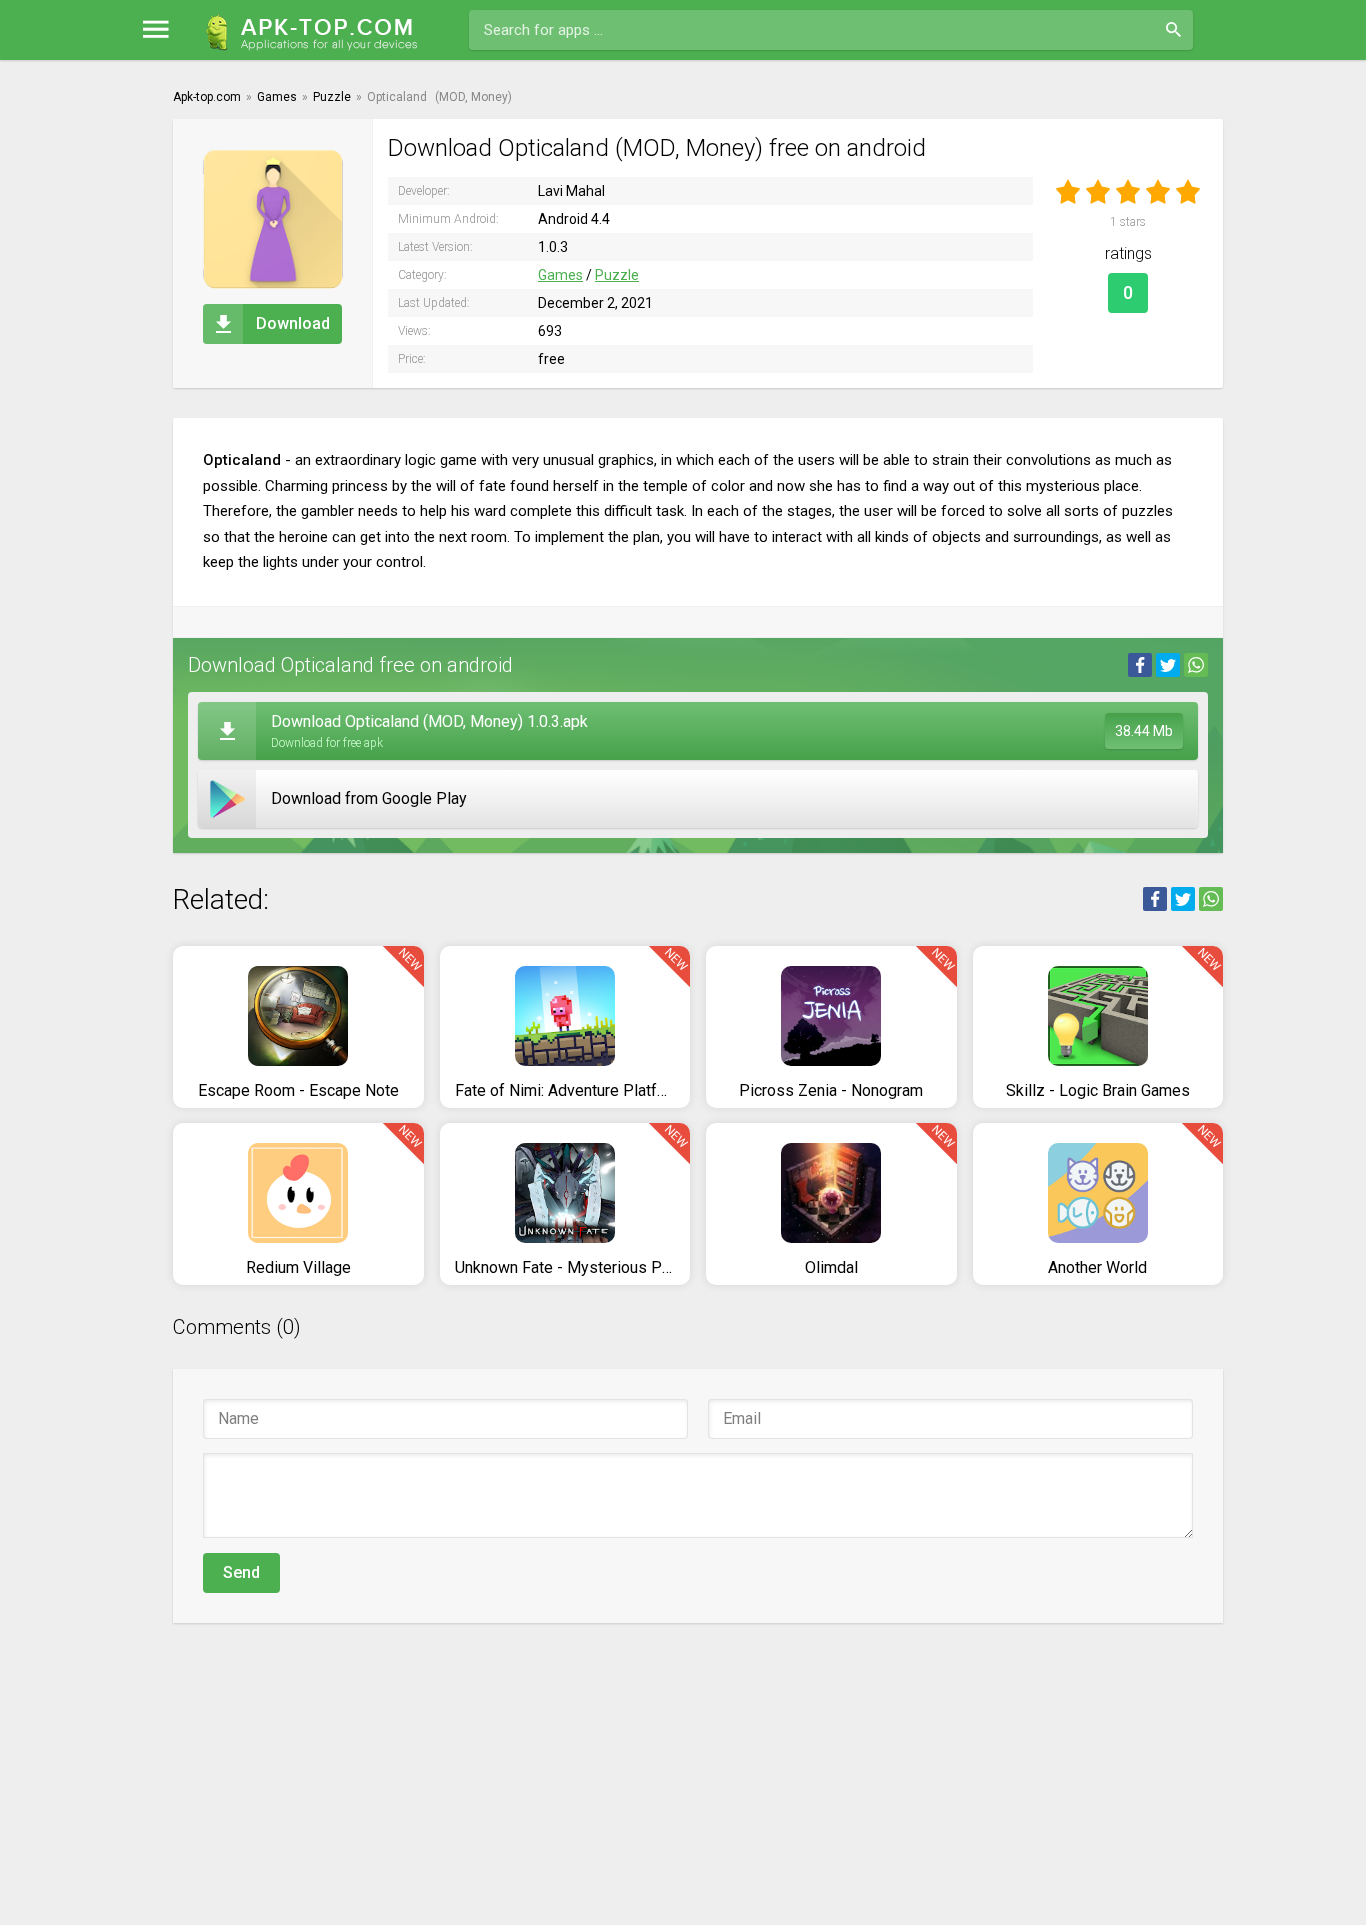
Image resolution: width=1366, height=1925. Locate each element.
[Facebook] (1140, 665)
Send (241, 1572)
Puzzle (617, 275)
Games (560, 275)
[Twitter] (1168, 665)
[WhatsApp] (1196, 665)
